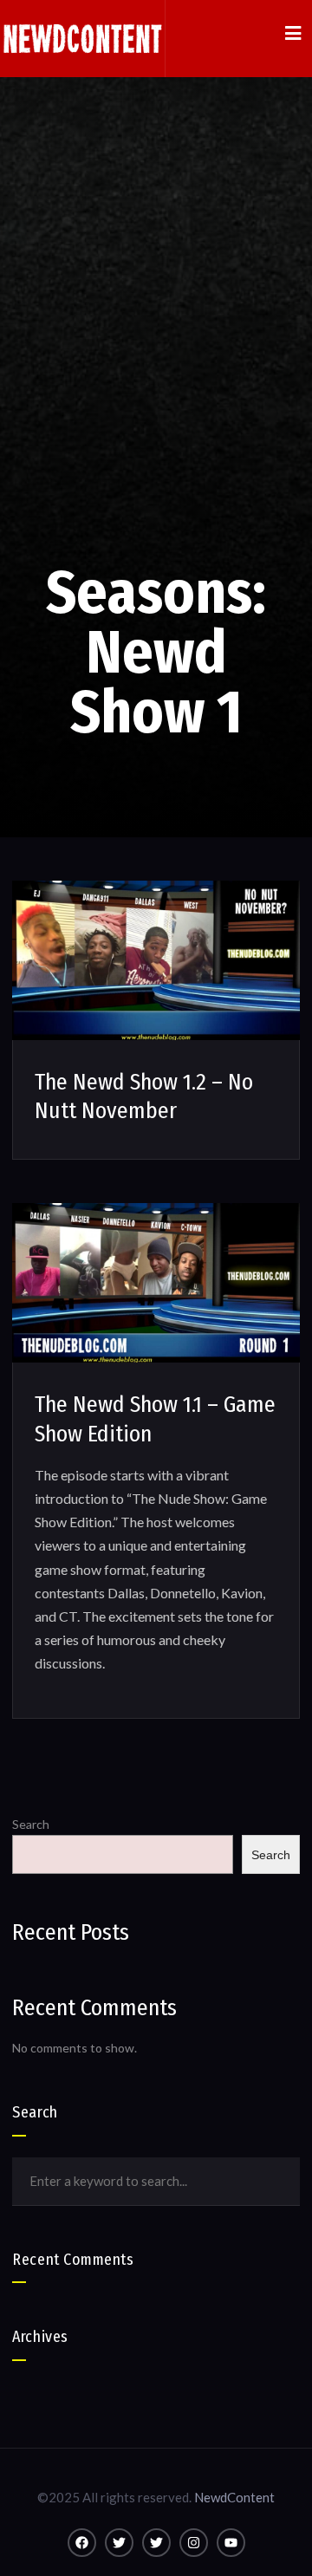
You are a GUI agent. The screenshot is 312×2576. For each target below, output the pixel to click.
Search (31, 1824)
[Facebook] (82, 2543)
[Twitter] (119, 2543)
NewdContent (234, 2497)
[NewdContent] (82, 39)
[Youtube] (231, 2543)
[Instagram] (194, 2543)
